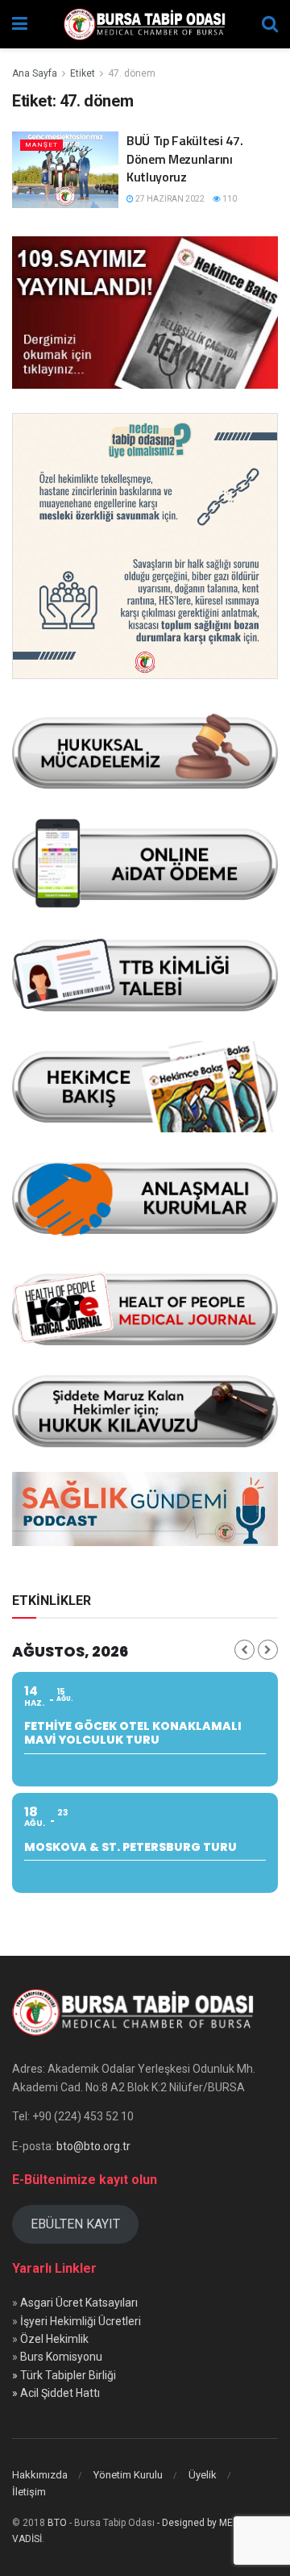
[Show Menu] (20, 24)
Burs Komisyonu (61, 2357)
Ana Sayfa (35, 73)
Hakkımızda (40, 2475)
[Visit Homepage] (145, 24)
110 (229, 199)
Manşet (41, 145)
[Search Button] (270, 24)
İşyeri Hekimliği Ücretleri (81, 2321)
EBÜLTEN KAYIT (75, 2224)
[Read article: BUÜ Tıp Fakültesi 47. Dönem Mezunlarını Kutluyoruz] (65, 169)
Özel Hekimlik (54, 2339)
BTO (57, 2523)
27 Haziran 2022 (169, 199)
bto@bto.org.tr (93, 2146)
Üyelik (203, 2475)
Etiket (83, 73)
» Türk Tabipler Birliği (64, 2375)
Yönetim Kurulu (128, 2475)
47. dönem (132, 73)
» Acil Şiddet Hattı (56, 2393)
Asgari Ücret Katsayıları (79, 2303)
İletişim (29, 2492)
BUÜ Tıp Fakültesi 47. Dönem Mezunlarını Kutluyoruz (184, 158)
